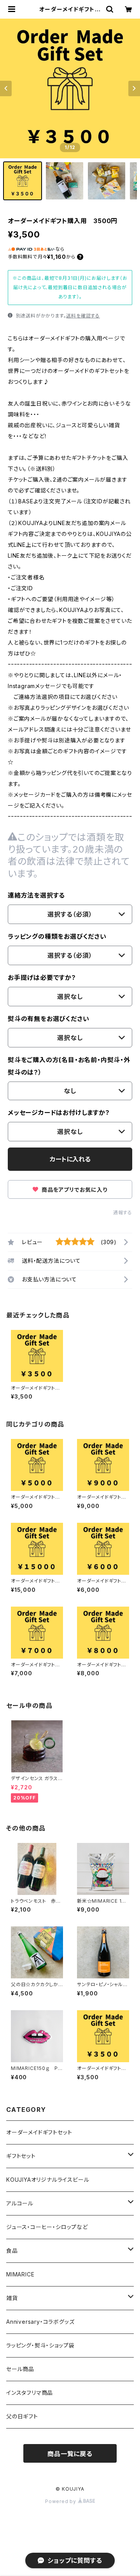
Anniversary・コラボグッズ (40, 2322)
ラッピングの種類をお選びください (57, 936)
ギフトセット (21, 2156)
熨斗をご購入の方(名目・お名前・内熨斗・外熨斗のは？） (69, 1066)
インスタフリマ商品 (30, 2393)
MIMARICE (20, 2274)
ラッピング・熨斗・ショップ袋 (40, 2345)
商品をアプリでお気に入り (73, 1190)
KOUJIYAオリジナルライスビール (48, 2180)
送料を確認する (83, 316)
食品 (12, 2251)
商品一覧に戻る (70, 2454)
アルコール (20, 2203)
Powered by (61, 2501)
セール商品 (20, 2369)
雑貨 (12, 2298)
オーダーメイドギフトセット (39, 2132)
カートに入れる (70, 1159)
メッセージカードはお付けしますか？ (59, 1113)
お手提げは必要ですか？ (42, 978)
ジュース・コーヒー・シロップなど (47, 2227)
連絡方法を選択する (36, 895)
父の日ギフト (22, 2416)
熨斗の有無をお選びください (48, 1019)
